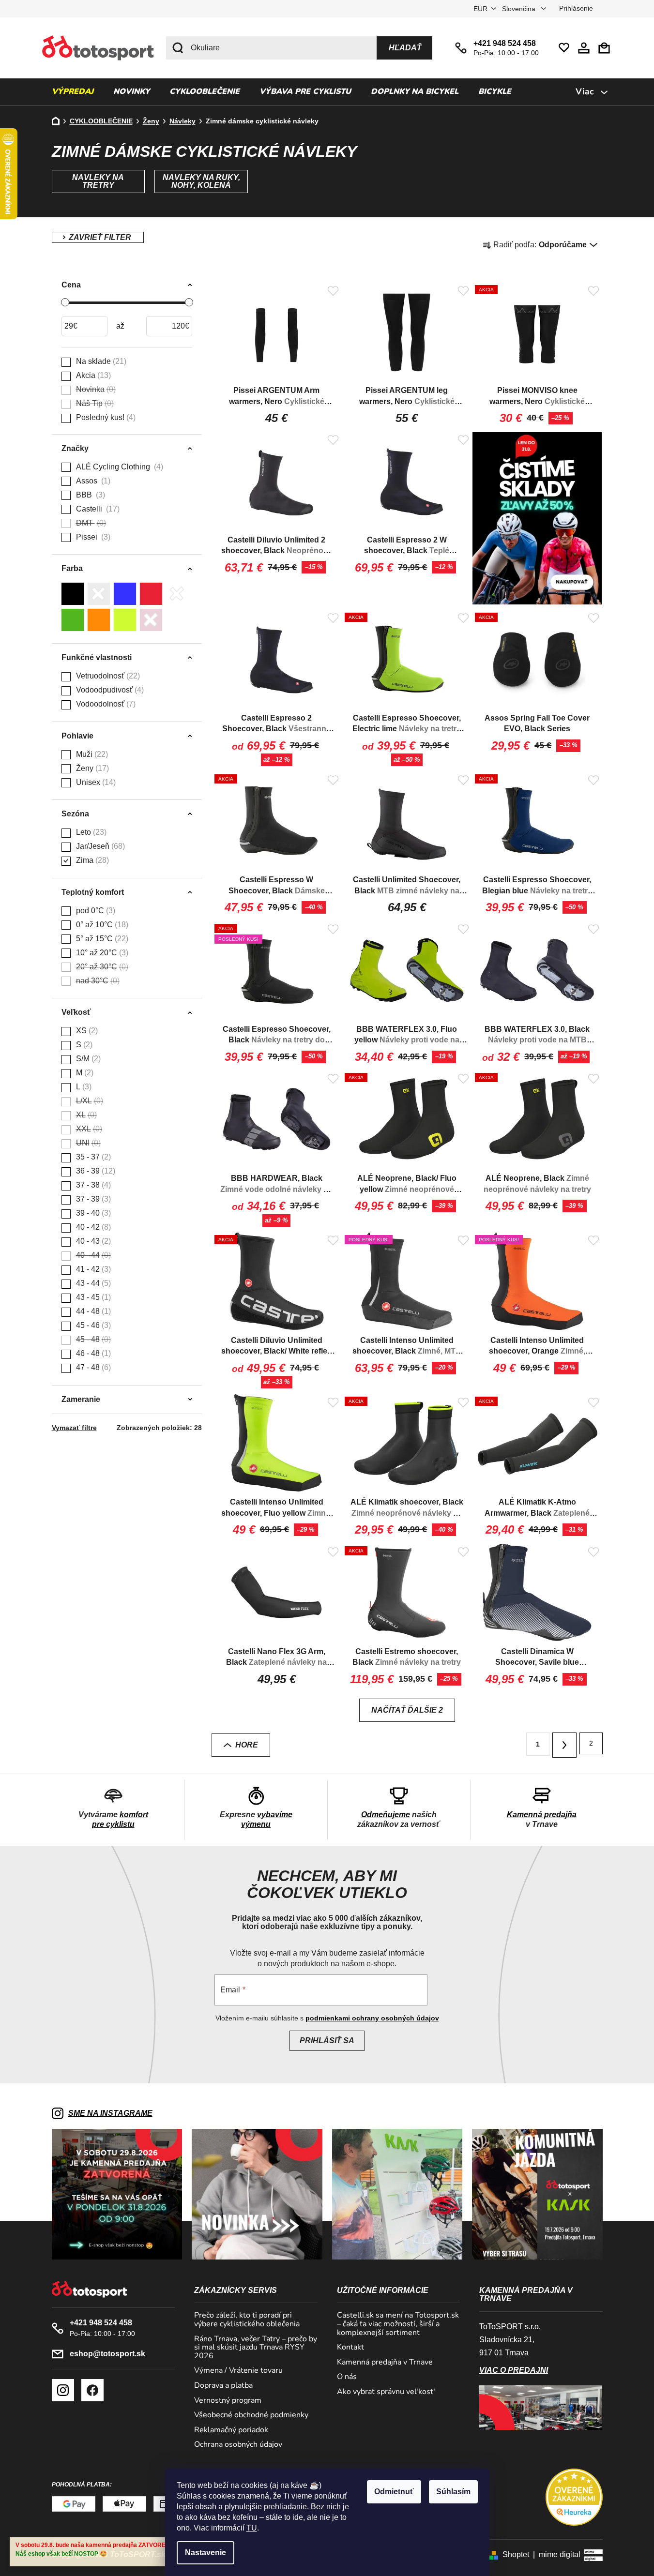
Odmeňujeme (386, 1815)
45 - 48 (92, 1339)
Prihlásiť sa (327, 2041)
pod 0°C (94, 911)
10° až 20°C (101, 953)
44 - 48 (92, 1311)
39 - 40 (92, 1213)
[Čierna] (73, 594)
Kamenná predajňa (542, 1815)
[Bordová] (151, 620)
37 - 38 (92, 1185)
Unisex (95, 782)
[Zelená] (73, 620)
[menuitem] (73, 92)
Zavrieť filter (98, 237)
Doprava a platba (223, 2386)
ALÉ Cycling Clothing (118, 467)
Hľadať (405, 48)
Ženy (91, 768)
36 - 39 (94, 1171)
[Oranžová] (99, 620)
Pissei (92, 537)
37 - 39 (92, 1199)
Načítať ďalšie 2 (407, 1710)
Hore (247, 1745)
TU (252, 2528)
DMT (90, 523)
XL (85, 1115)
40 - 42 (92, 1227)
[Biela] (177, 594)
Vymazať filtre (74, 1428)
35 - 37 (92, 1157)
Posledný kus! (105, 417)
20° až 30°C (101, 967)
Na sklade (100, 361)
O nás (347, 2377)
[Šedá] (99, 594)
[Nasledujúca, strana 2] (564, 1745)
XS (86, 1031)
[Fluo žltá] (125, 620)
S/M (87, 1059)
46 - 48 (92, 1353)
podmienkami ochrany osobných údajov (372, 2018)
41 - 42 (92, 1269)
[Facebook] (92, 2390)
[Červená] (151, 594)
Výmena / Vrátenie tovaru (238, 2371)
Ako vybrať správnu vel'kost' (386, 2392)
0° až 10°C (101, 925)
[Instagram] (63, 2390)
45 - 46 (92, 1325)
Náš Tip (94, 403)
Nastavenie (205, 2553)
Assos (92, 481)
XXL (88, 1129)
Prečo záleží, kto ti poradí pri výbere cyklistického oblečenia (247, 2320)
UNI (87, 1143)
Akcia (92, 375)
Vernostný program (228, 2401)
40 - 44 (92, 1255)
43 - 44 (92, 1283)
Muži (91, 754)
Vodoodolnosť (105, 704)
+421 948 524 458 (505, 43)
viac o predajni (514, 2370)
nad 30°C (97, 981)
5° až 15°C (101, 939)
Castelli (97, 509)
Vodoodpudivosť (109, 690)
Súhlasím (453, 2492)
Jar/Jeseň (99, 846)
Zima (91, 860)
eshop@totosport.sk (107, 2354)
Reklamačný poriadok (231, 2430)
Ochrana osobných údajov (238, 2445)
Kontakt (350, 2348)
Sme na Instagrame (110, 2113)
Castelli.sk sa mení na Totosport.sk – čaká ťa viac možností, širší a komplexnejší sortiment (398, 2324)
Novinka (95, 389)
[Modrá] (125, 594)
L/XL (88, 1101)
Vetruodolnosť (107, 676)
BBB (89, 495)
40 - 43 (92, 1241)
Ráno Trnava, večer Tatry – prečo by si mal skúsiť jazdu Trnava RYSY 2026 (256, 2348)
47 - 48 (92, 1367)
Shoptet (516, 2554)
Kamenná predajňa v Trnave (385, 2363)
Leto (90, 832)
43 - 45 (92, 1297)
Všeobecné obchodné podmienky (251, 2415)
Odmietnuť (394, 2492)
